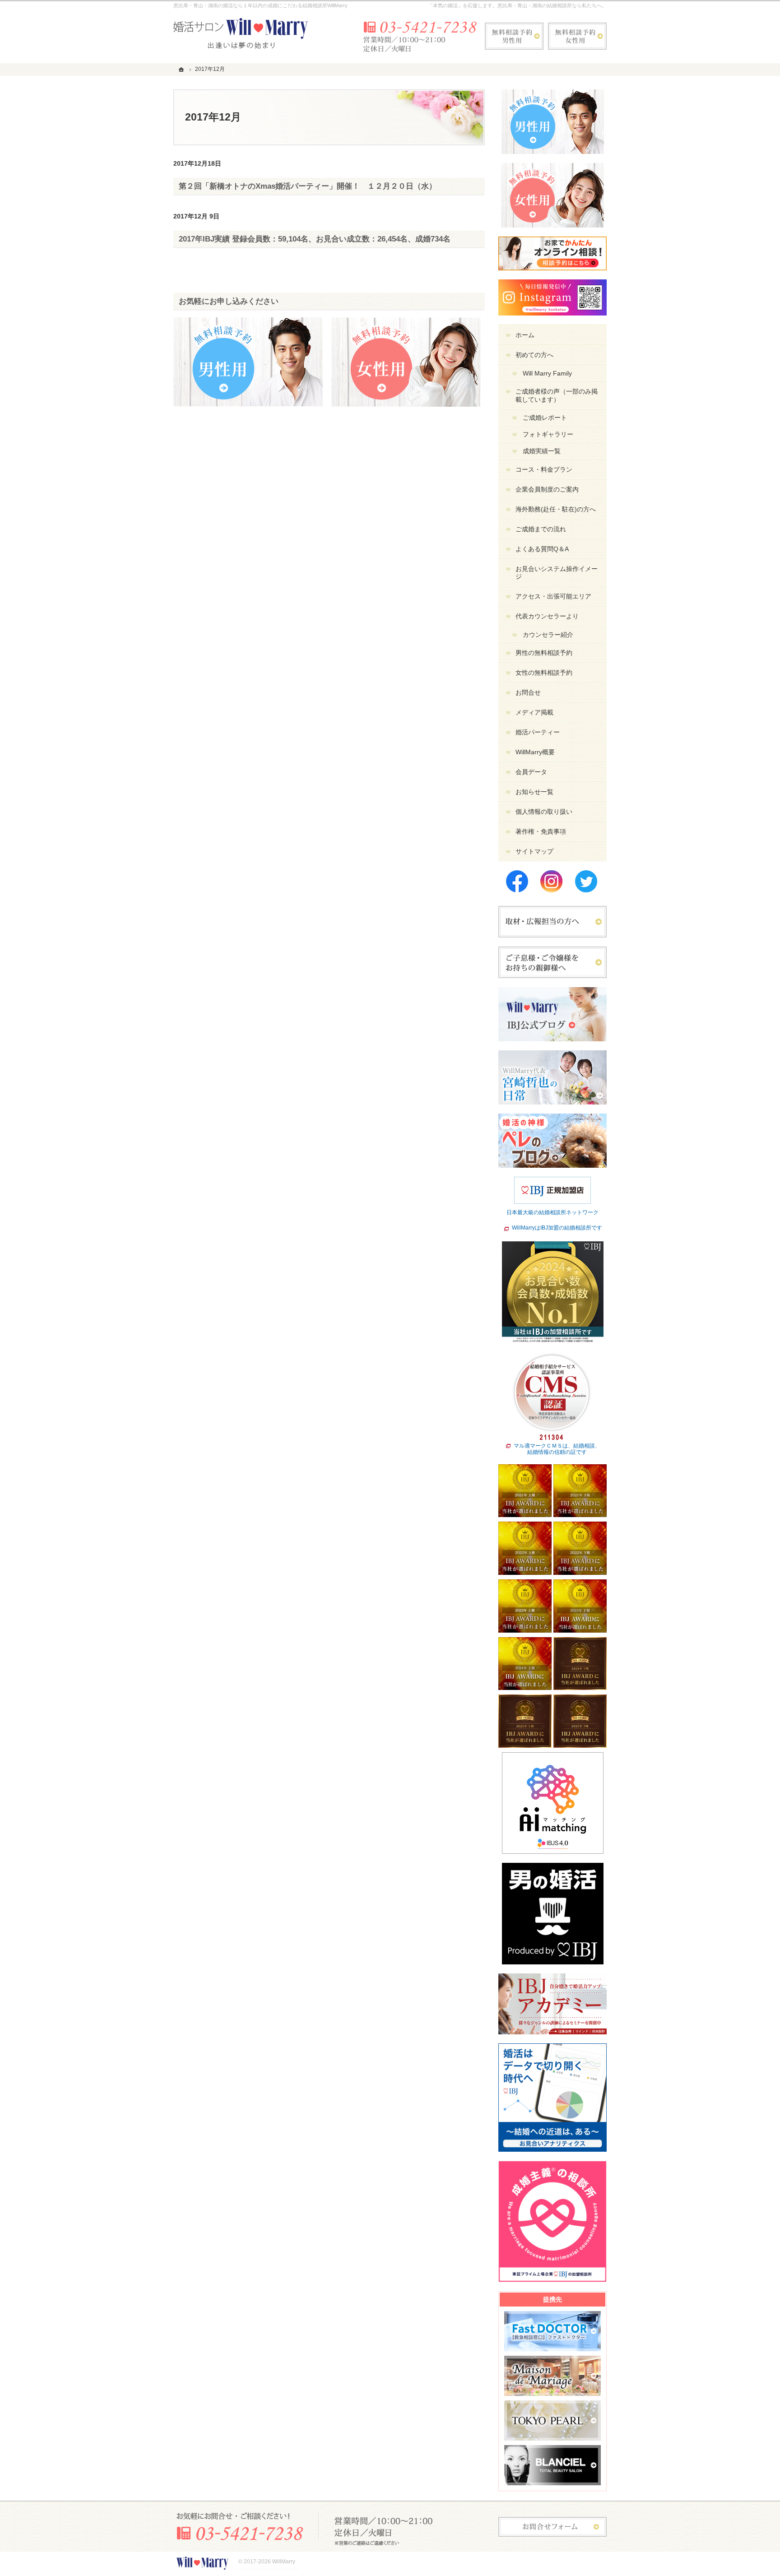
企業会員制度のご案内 (547, 489)
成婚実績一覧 (542, 451)
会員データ (531, 772)
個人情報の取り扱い (544, 812)
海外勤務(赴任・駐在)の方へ (556, 509)
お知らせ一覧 (534, 792)
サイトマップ (534, 851)
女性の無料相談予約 (544, 673)
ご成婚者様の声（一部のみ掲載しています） (557, 395)
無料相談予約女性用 (577, 36)
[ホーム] (182, 69)
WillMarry (284, 2562)
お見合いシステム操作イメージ (557, 573)
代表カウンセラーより (547, 616)
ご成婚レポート (545, 418)
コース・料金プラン (544, 469)
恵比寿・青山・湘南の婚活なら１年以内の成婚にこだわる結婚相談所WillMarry (260, 5)
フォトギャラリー (548, 434)
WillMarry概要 (535, 752)
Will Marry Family (547, 373)
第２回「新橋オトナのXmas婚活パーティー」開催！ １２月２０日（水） (308, 186)
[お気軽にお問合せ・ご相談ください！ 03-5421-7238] (419, 36)
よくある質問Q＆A (542, 549)
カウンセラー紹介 (548, 635)
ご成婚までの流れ (541, 529)
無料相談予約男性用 (514, 36)
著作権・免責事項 (541, 831)
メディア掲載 (534, 712)
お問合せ (528, 692)
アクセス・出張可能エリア (553, 596)
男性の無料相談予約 (544, 653)
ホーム (525, 335)
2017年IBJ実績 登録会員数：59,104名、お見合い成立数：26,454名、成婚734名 (315, 239)
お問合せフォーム (552, 2527)
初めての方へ (534, 355)
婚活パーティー (538, 732)
